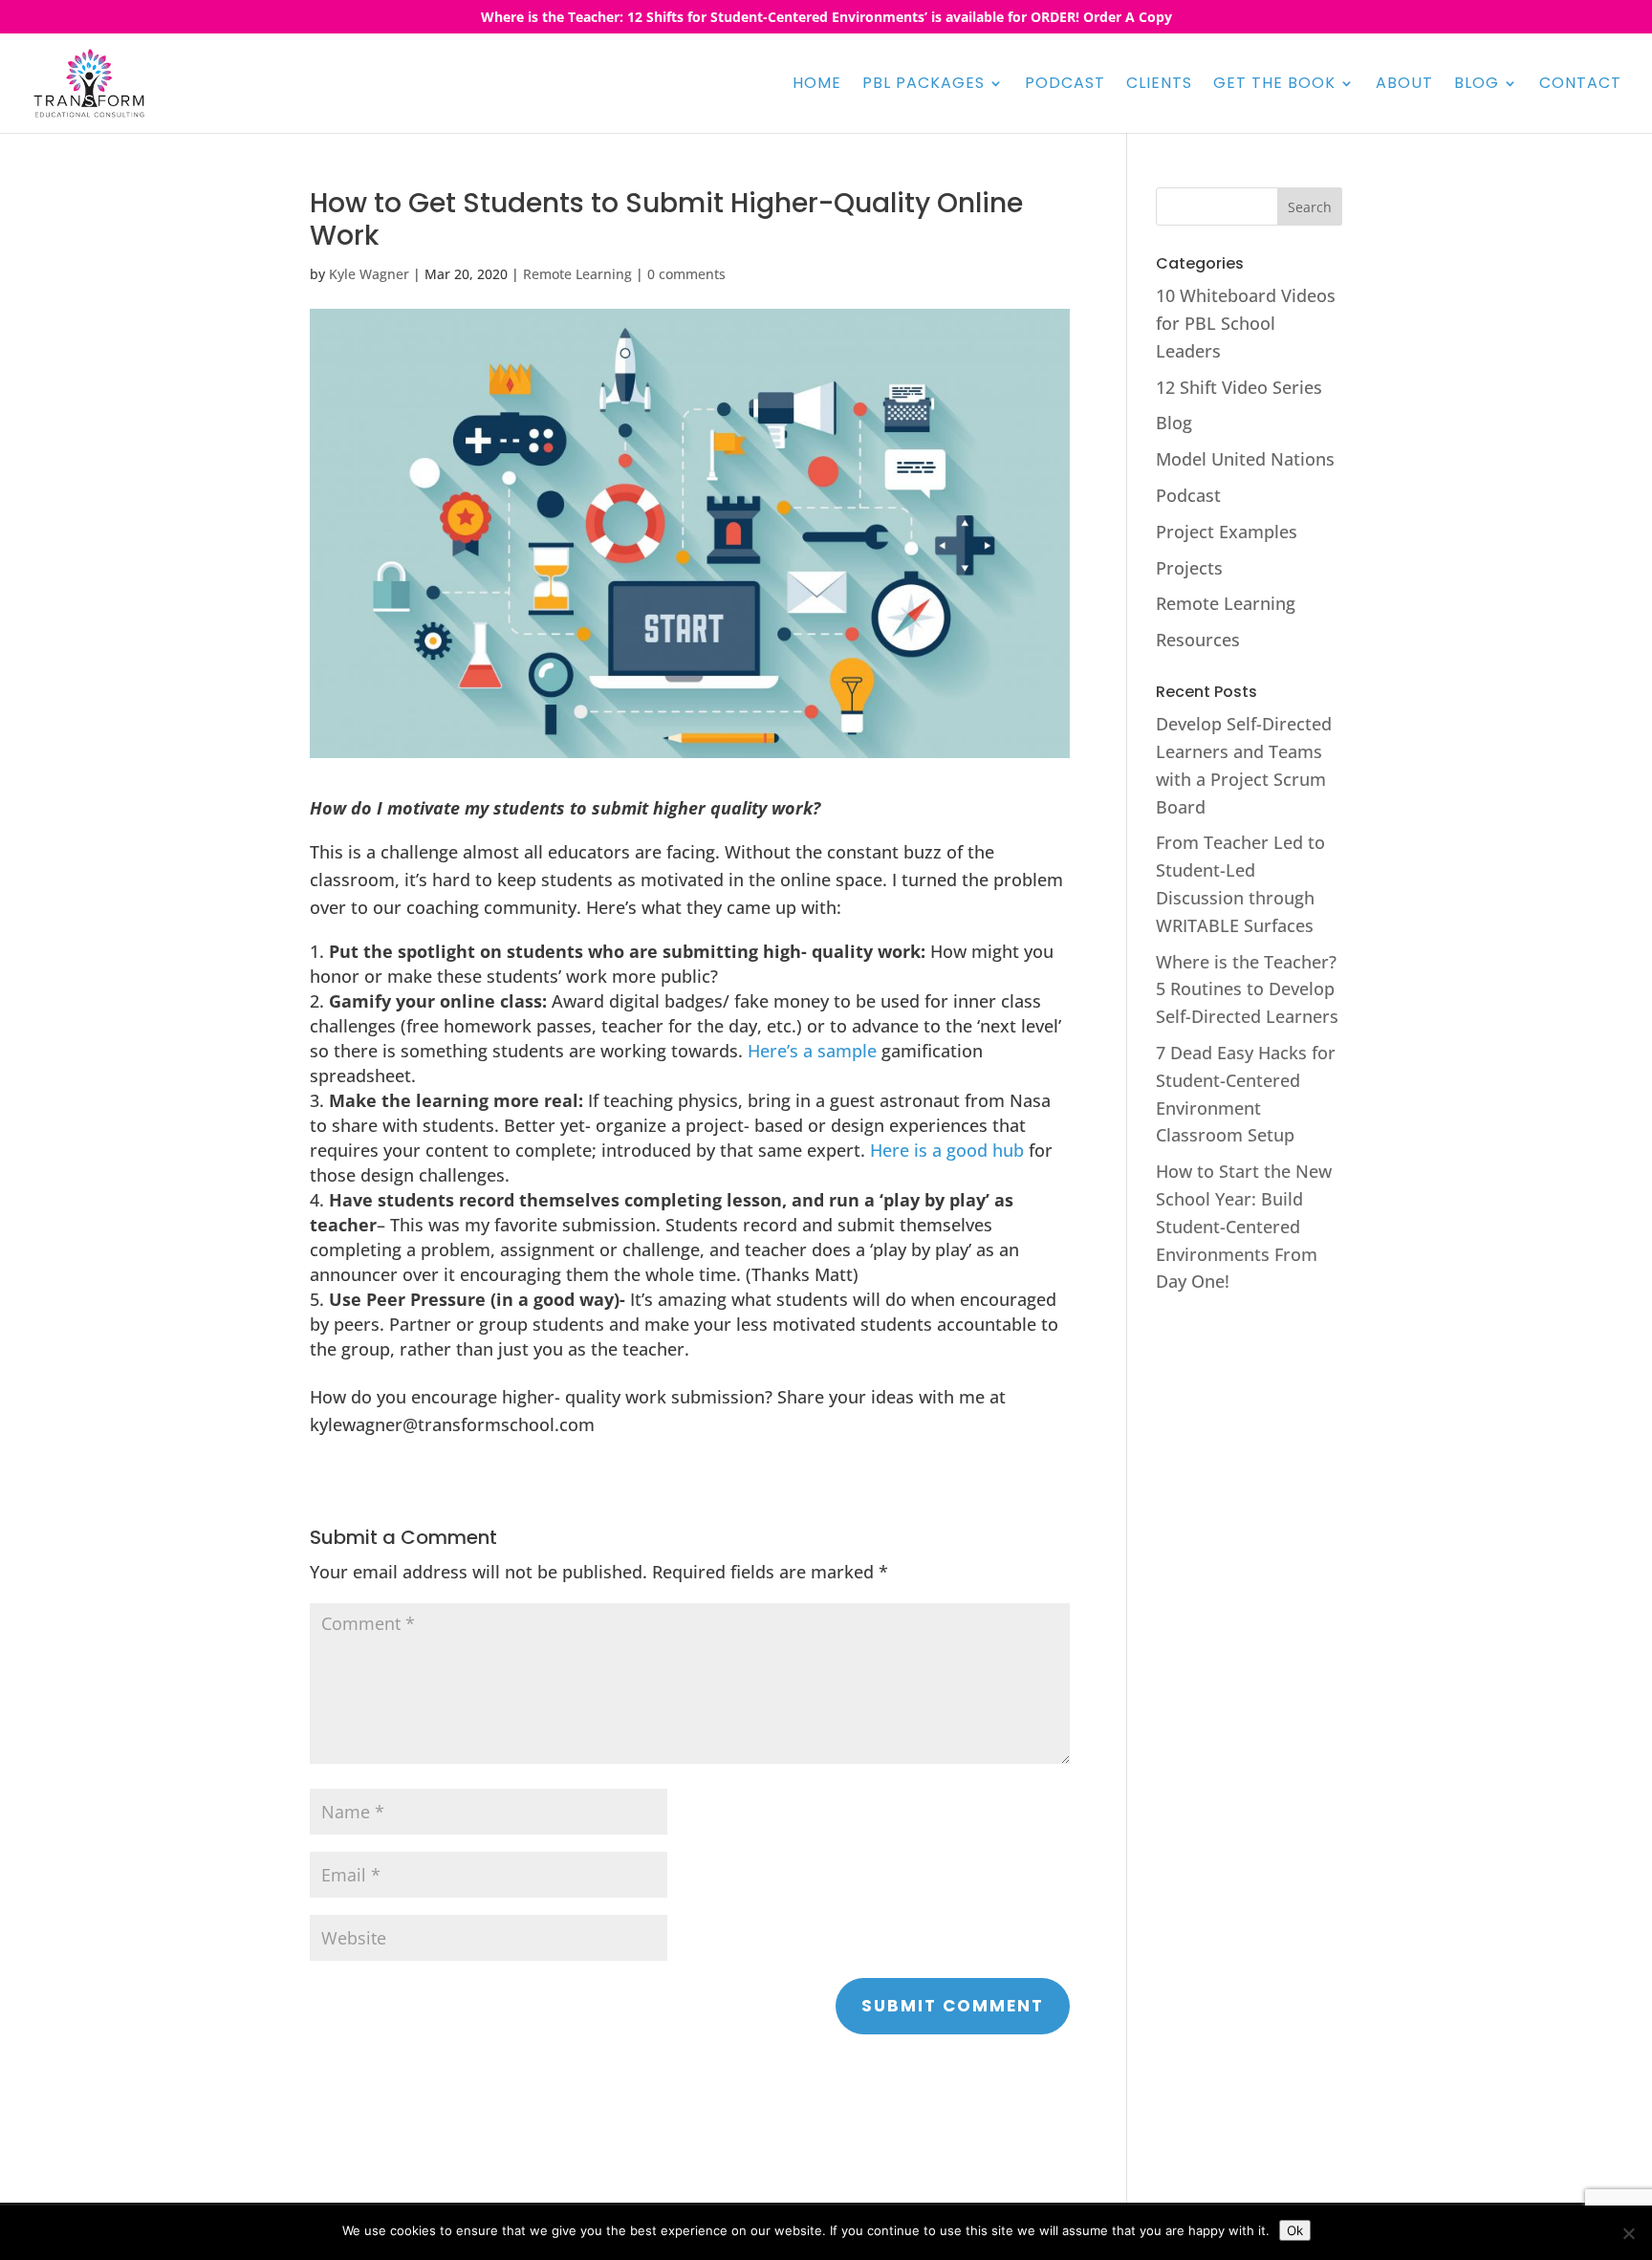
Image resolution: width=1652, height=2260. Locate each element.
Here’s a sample (812, 1051)
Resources (1198, 640)
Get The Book (1274, 85)
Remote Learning (577, 274)
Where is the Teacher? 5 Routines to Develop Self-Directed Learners (1247, 989)
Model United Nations (1245, 459)
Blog (1477, 85)
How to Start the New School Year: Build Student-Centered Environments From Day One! (1244, 1226)
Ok (1295, 2230)
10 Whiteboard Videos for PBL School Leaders (1246, 323)
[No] (1628, 2233)
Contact (1580, 85)
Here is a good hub (947, 1150)
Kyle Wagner (369, 274)
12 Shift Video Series (1239, 387)
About (1404, 85)
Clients (1159, 85)
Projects (1189, 568)
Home (817, 85)
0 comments (686, 274)
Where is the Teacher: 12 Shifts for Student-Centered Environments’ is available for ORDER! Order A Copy (826, 18)
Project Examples (1227, 532)
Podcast (1065, 85)
